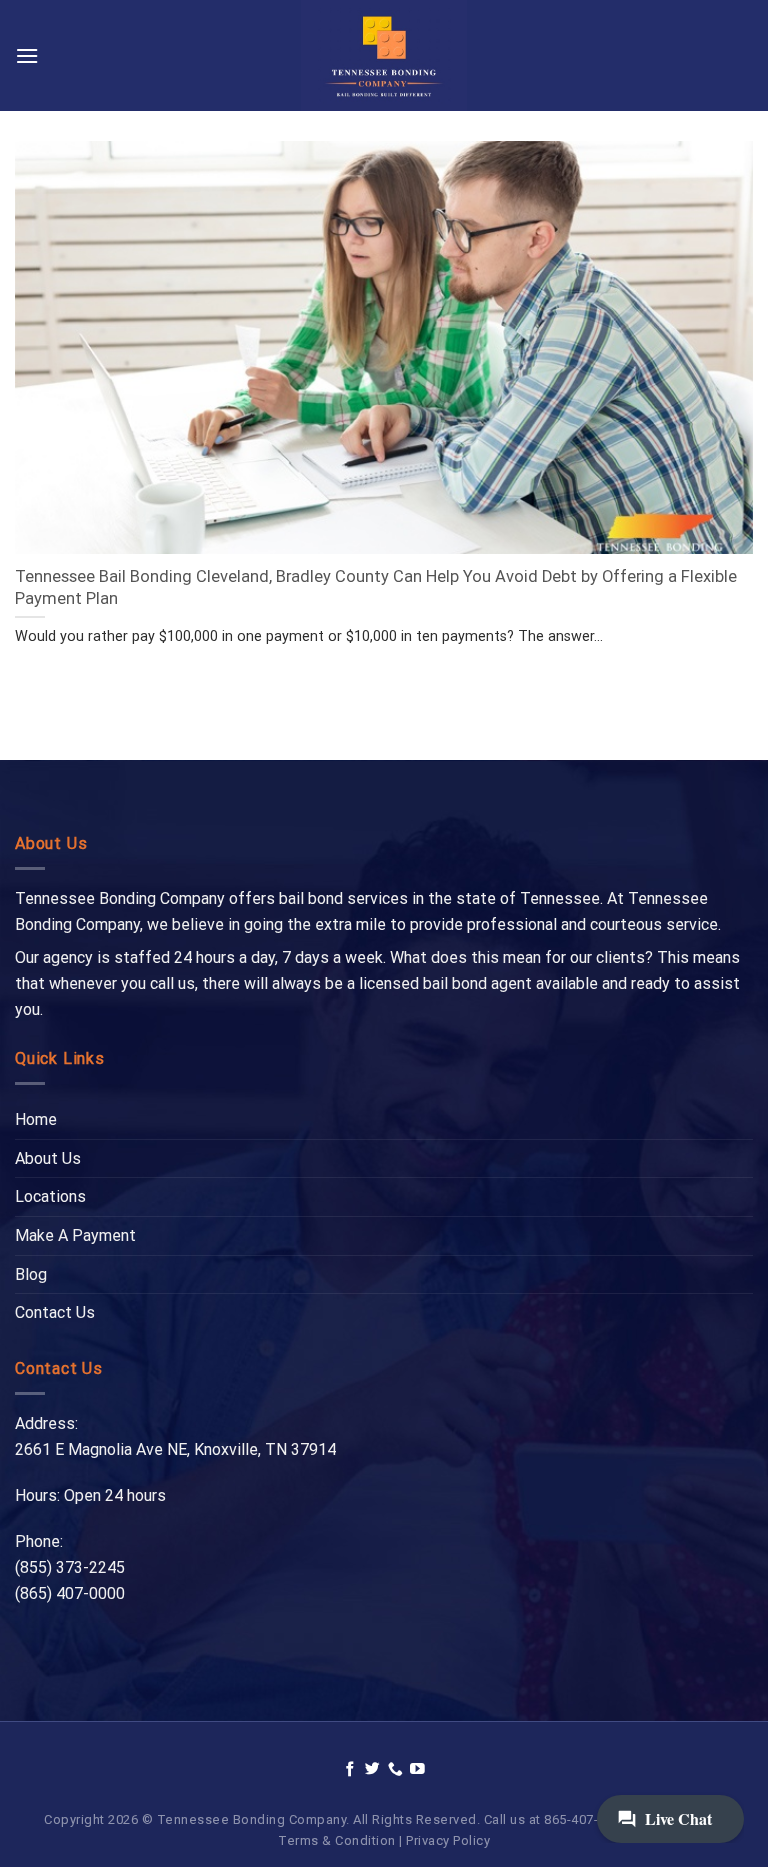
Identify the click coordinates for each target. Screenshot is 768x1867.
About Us (48, 1158)
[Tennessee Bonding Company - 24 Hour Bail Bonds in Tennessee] (384, 55)
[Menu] (27, 55)
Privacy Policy (448, 1840)
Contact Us (55, 1312)
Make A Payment (75, 1235)
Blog (31, 1274)
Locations (50, 1196)
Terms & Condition (337, 1840)
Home (36, 1119)
